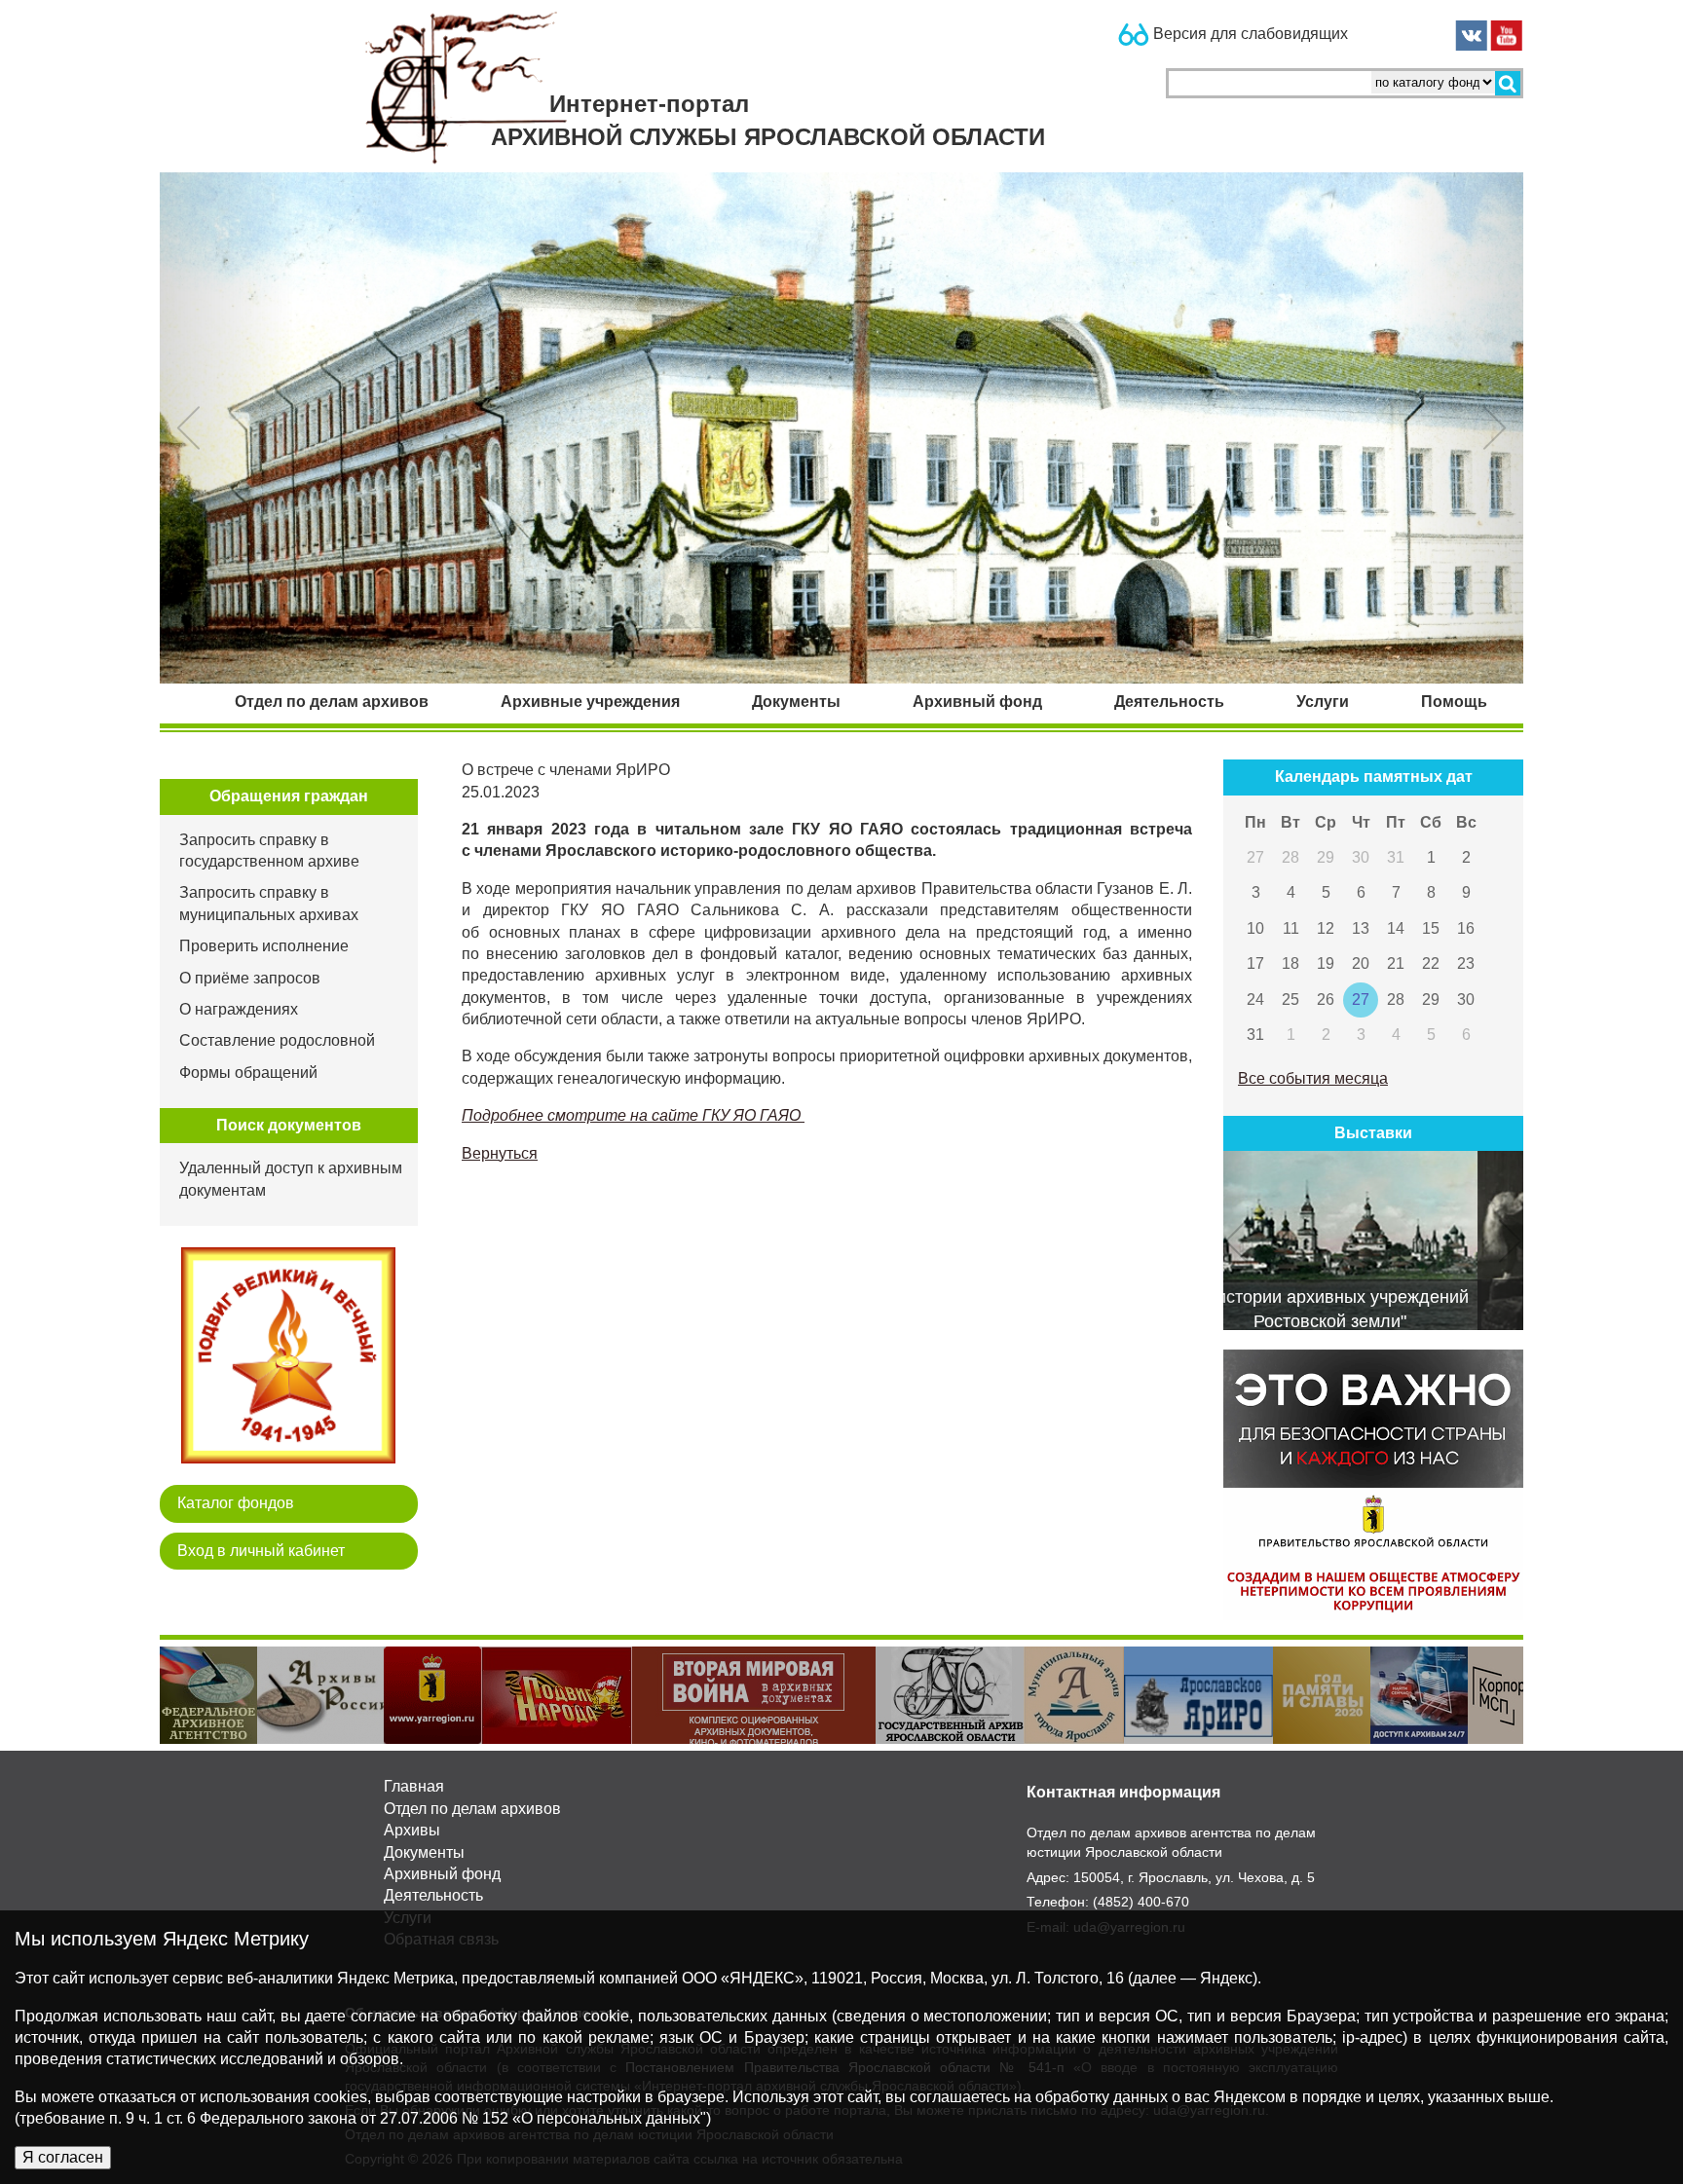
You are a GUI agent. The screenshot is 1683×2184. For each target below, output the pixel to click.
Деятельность (433, 1895)
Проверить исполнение (264, 946)
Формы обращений (248, 1073)
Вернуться (500, 1153)
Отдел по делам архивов (472, 1809)
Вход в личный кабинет (261, 1551)
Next (1538, 1695)
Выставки (1373, 1133)
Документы (424, 1852)
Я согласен (63, 2157)
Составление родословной (277, 1040)
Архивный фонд (442, 1874)
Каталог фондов (236, 1503)
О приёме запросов (250, 978)
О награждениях (239, 1009)
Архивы (412, 1830)
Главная (414, 1786)
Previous (145, 1695)
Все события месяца (1313, 1078)
